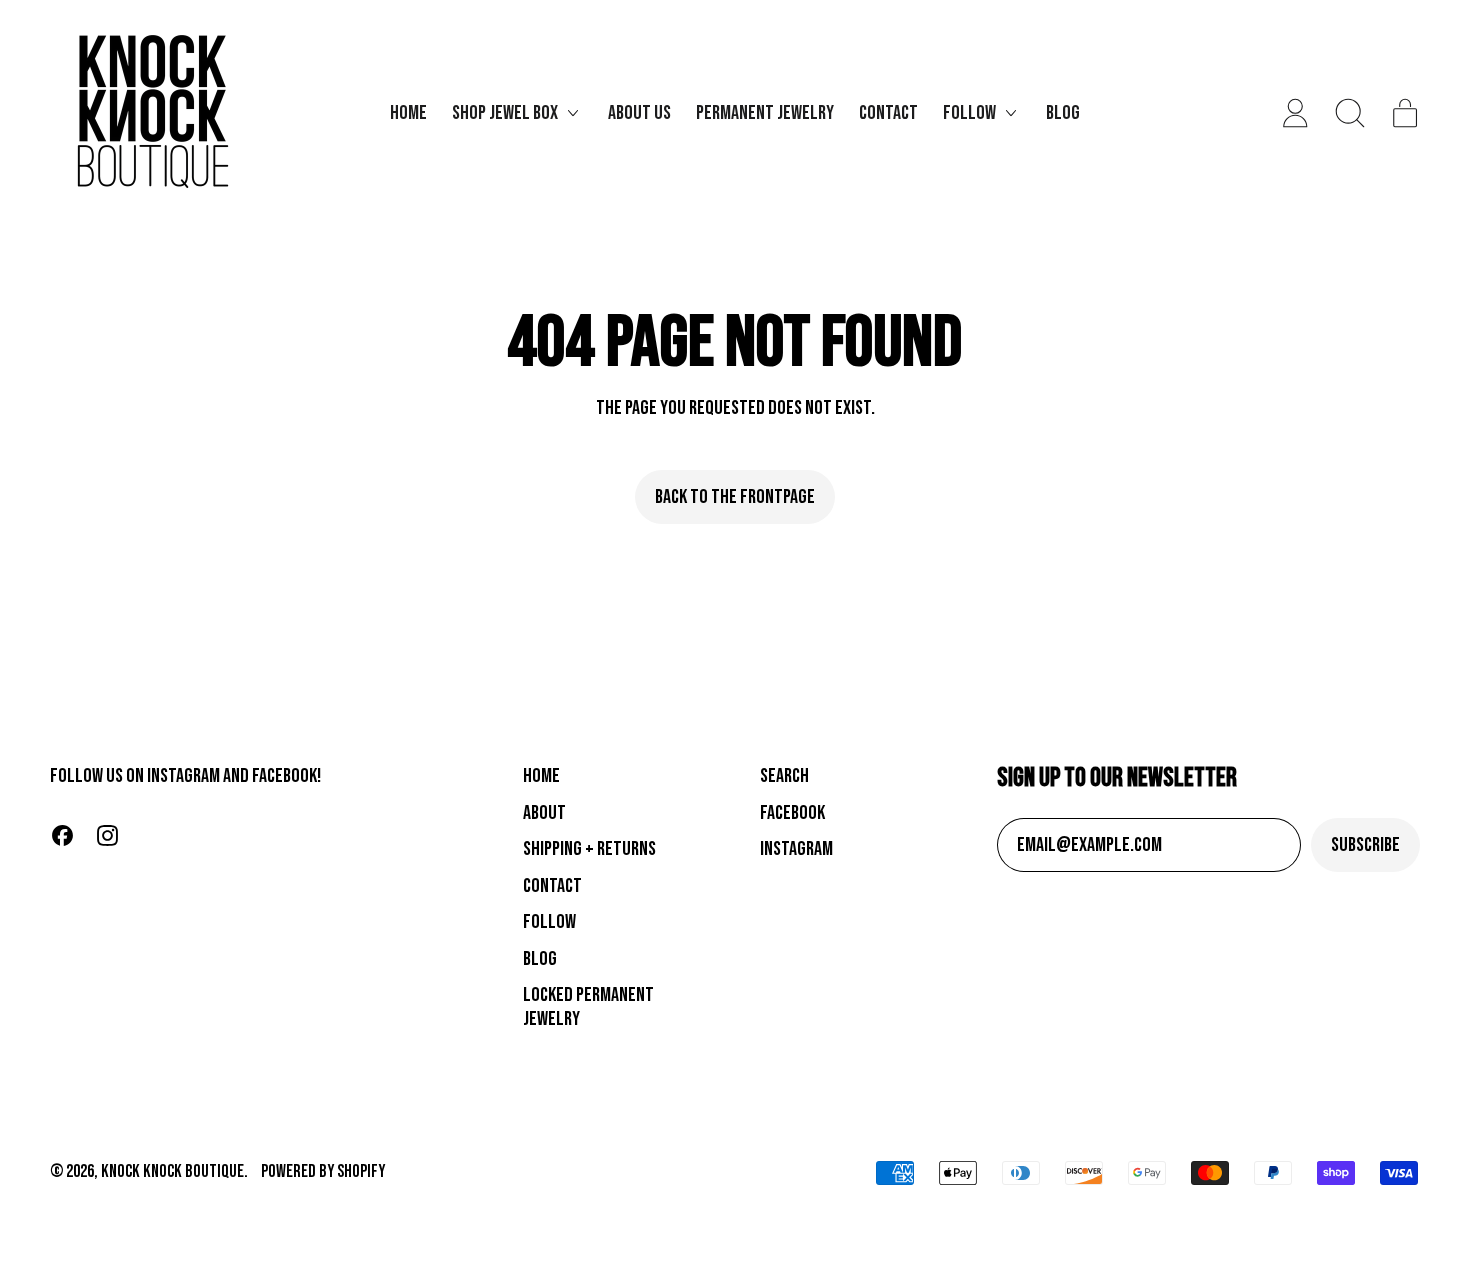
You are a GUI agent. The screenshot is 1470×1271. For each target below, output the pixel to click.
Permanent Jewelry (765, 113)
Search (784, 776)
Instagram (796, 849)
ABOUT (544, 813)
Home (408, 113)
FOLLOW (549, 922)
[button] (1350, 113)
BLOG (540, 959)
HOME (541, 776)
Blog (1063, 113)
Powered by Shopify (323, 1171)
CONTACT (552, 886)
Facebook (792, 813)
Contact (888, 113)
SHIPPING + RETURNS (589, 849)
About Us (639, 113)
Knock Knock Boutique (172, 1171)
